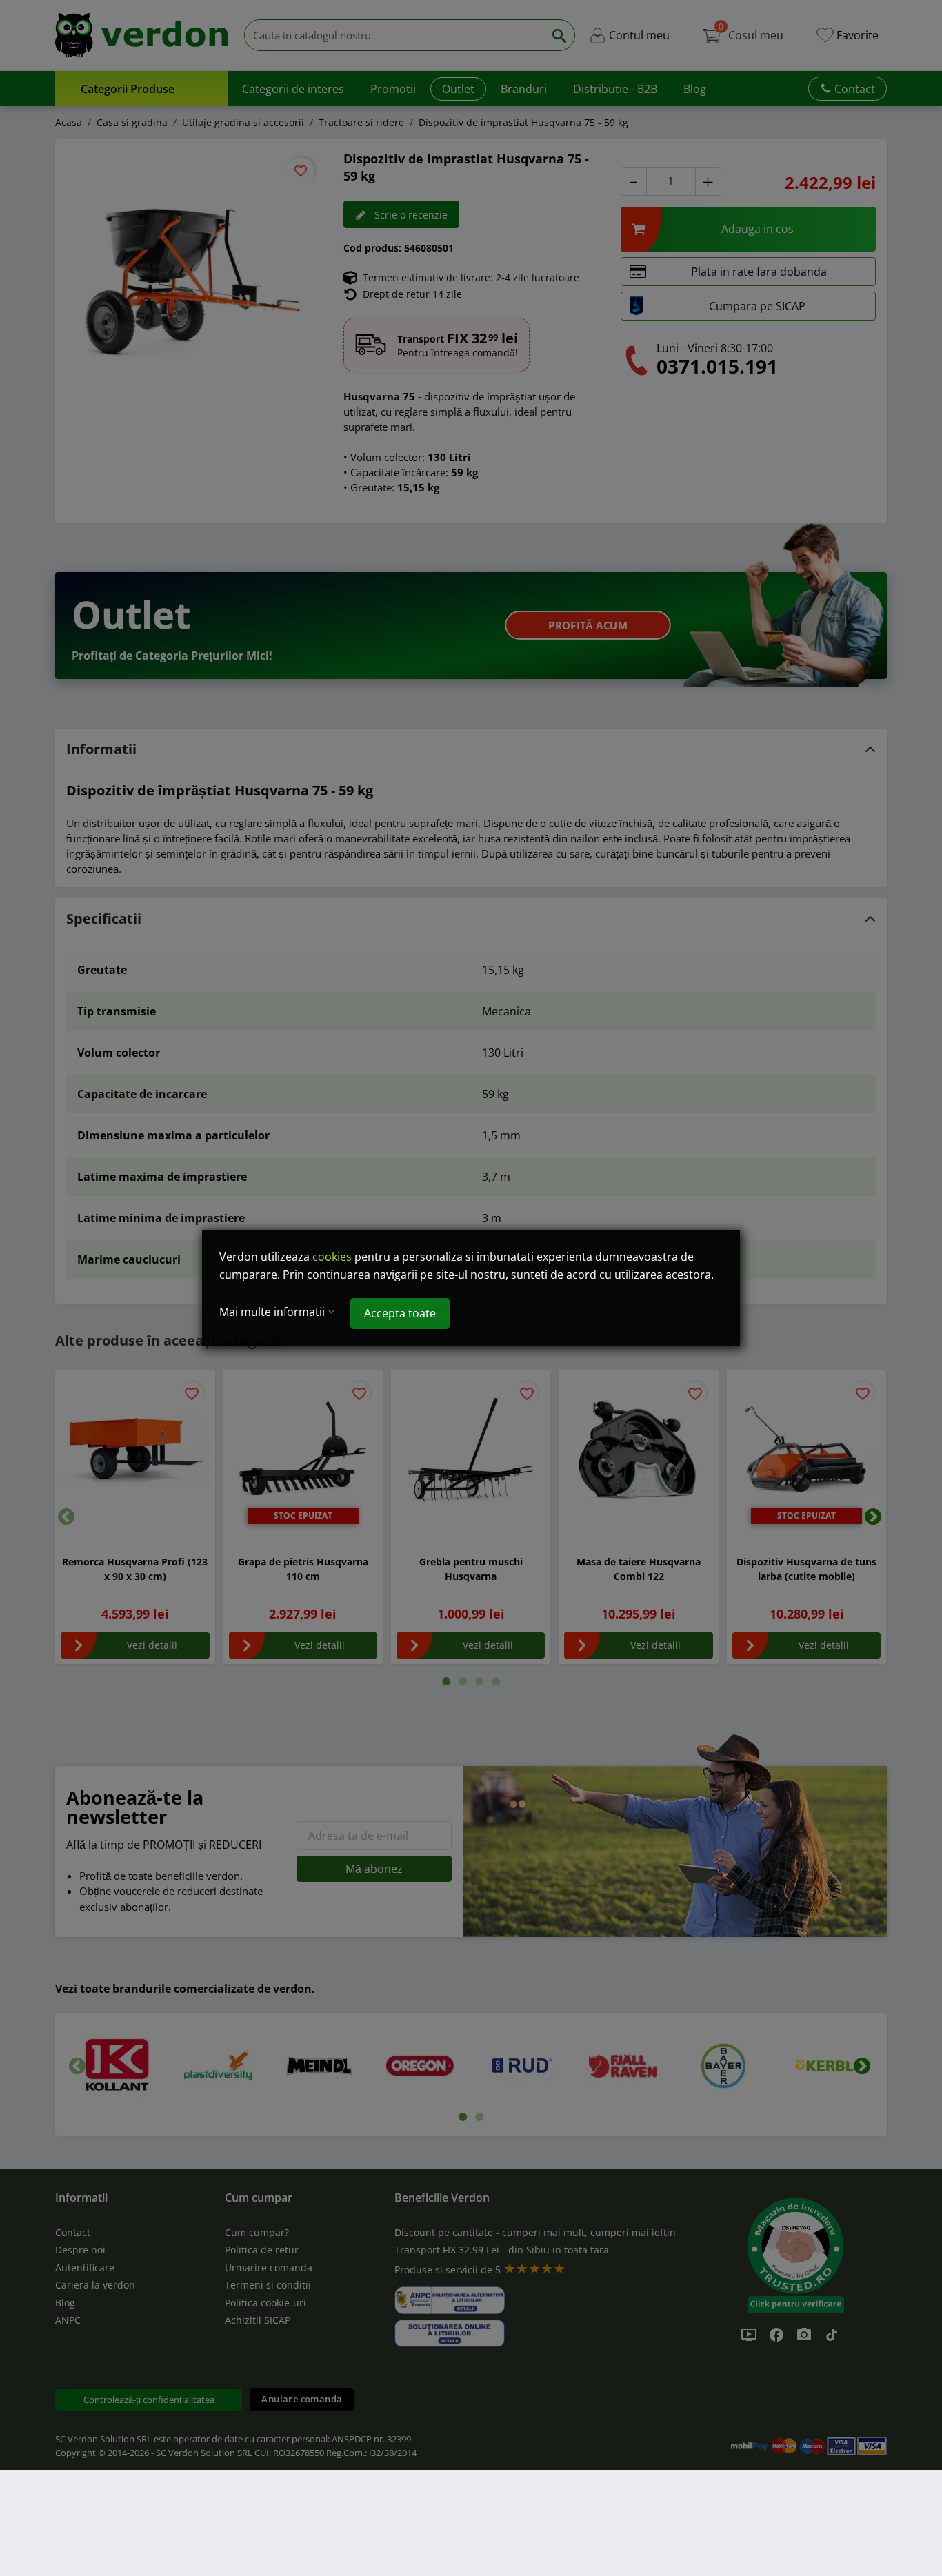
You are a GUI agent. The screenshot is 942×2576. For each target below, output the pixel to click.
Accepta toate (400, 1313)
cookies (332, 1257)
